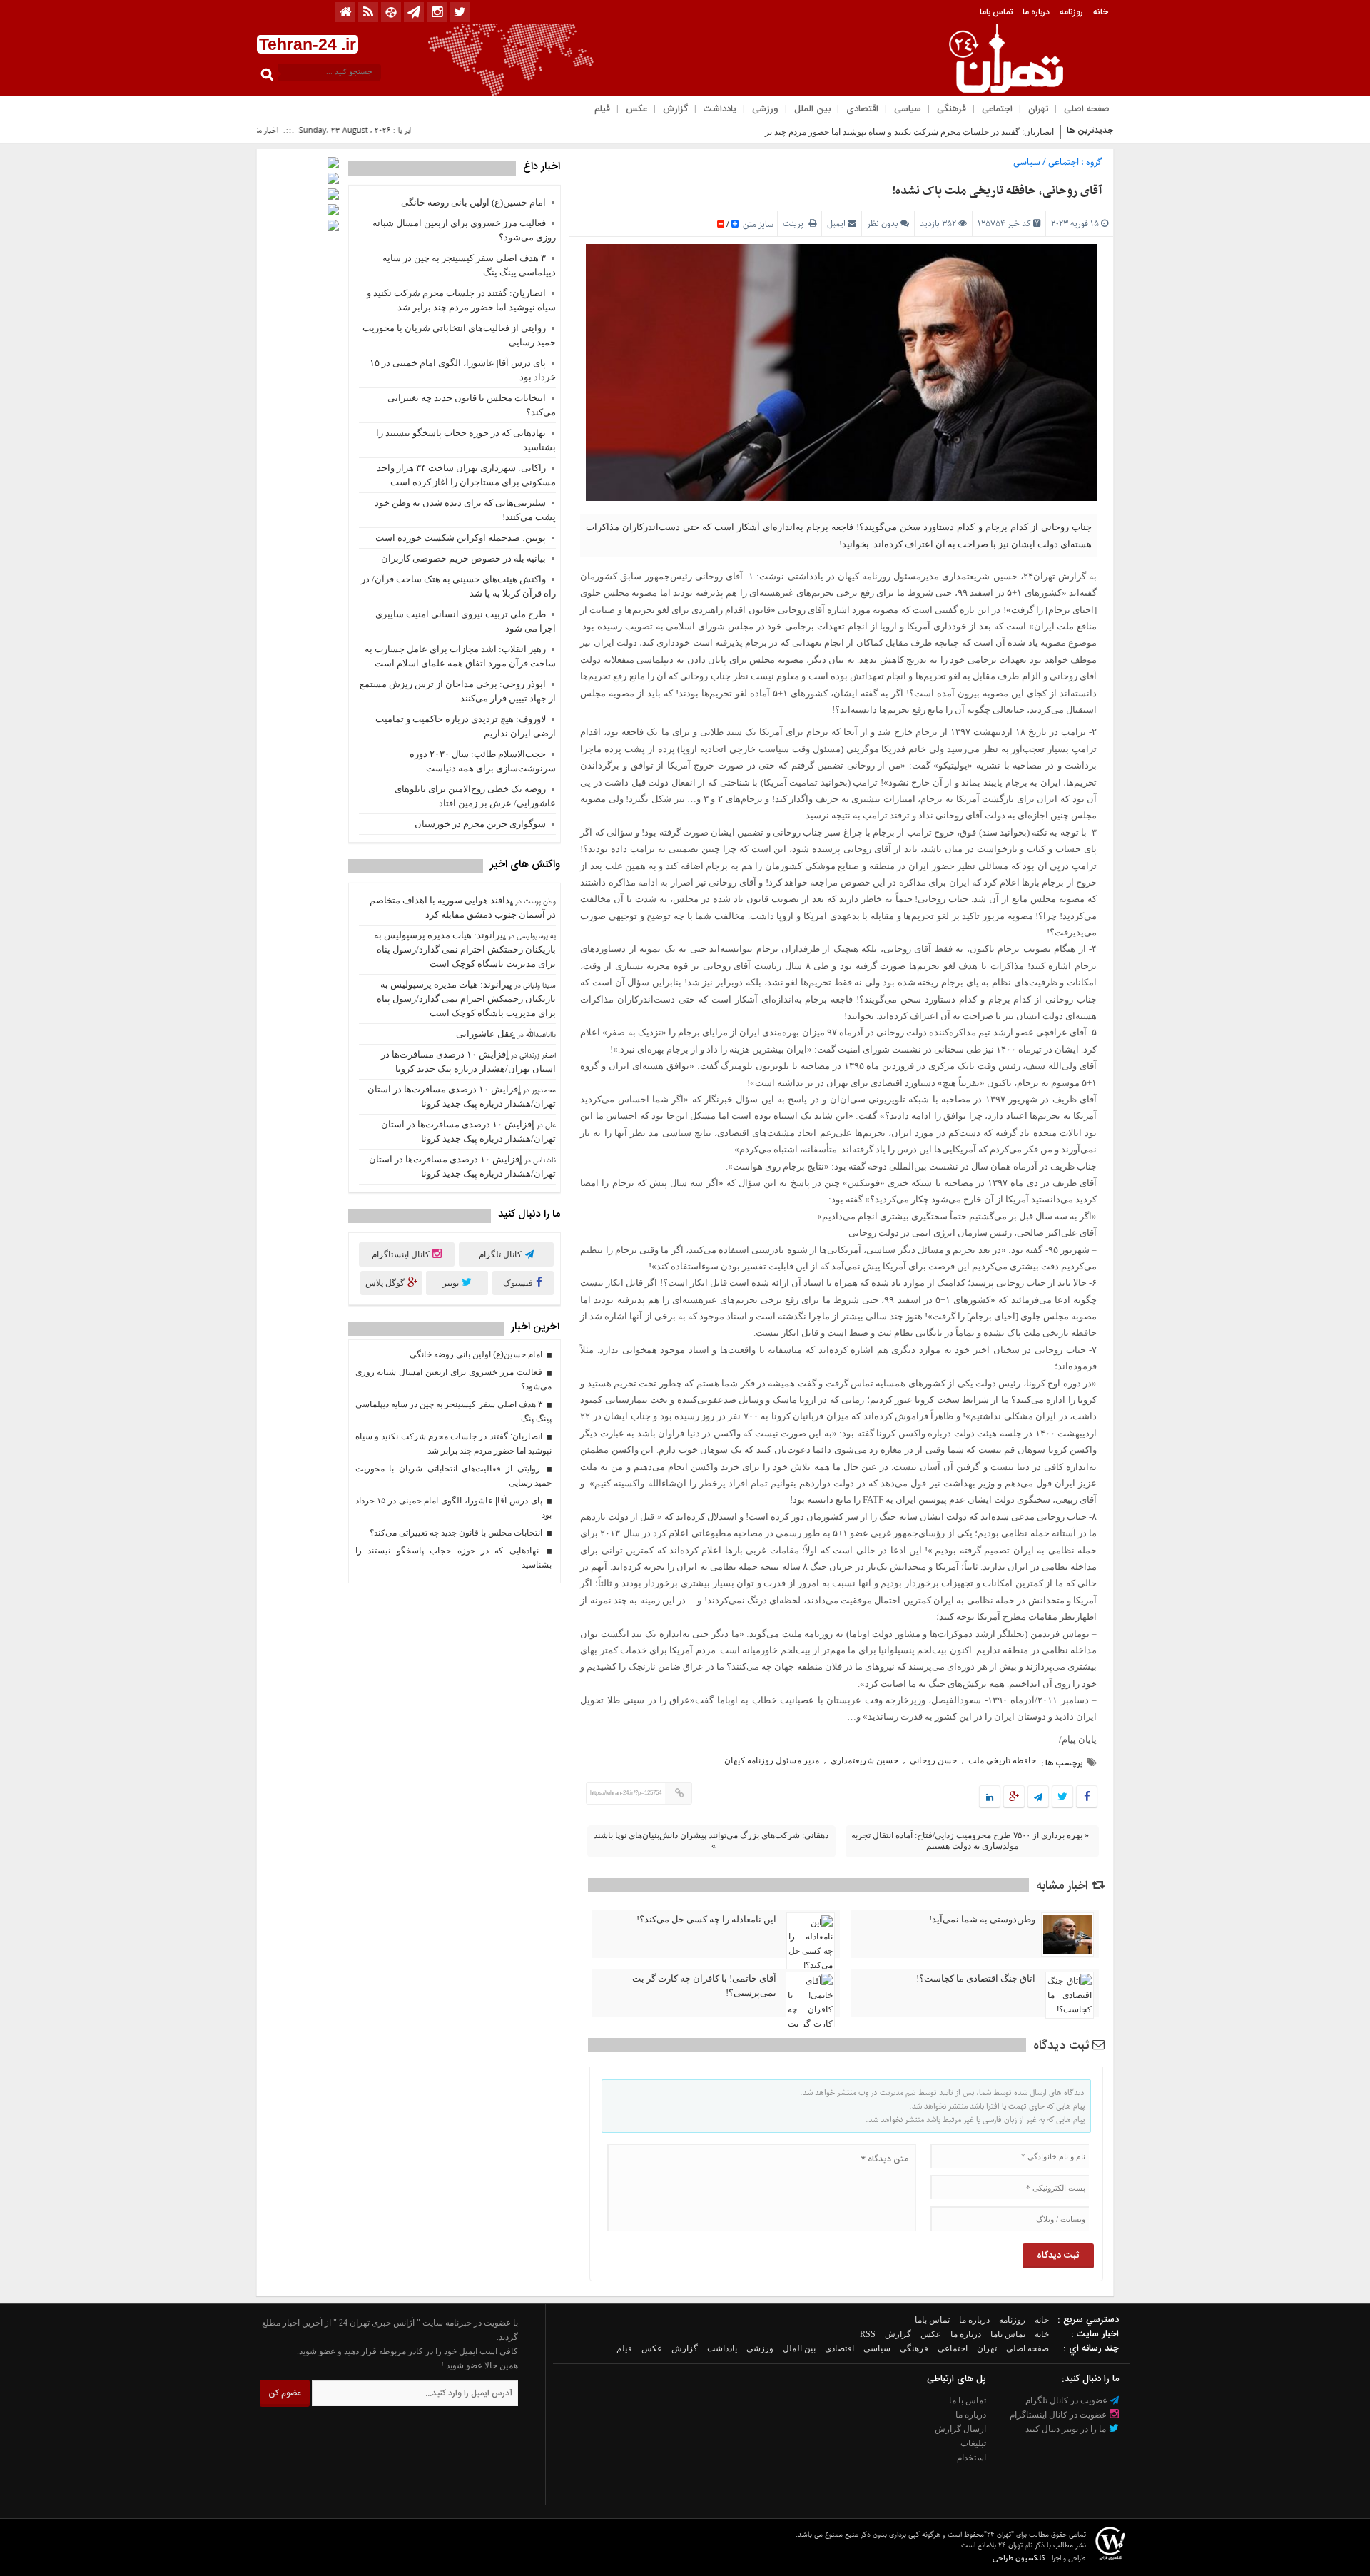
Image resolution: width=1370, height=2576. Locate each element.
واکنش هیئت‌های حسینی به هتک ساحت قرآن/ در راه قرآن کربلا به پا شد (458, 586)
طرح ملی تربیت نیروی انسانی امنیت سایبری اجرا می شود (466, 621)
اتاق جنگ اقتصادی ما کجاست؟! (976, 1978)
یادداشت (720, 109)
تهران (1038, 109)
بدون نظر (883, 224)
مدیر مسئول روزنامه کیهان (772, 1760)
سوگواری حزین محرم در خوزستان (480, 824)
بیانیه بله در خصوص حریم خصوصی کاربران (463, 558)
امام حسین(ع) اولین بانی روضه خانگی (473, 202)
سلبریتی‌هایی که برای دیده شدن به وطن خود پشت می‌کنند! (465, 510)
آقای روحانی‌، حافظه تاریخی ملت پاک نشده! (997, 191)
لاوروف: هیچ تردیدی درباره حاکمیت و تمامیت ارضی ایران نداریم (466, 726)
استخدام (971, 2458)
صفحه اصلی (1087, 109)
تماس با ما (968, 2400)
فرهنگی (952, 109)
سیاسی (908, 109)
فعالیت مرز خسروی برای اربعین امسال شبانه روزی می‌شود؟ (464, 230)
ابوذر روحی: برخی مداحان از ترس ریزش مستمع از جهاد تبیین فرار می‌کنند (458, 691)
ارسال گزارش (960, 2429)
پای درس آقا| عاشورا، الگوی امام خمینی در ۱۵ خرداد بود (463, 370)
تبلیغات (973, 2443)
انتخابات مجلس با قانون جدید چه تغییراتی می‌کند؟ (472, 405)
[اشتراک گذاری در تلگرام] (1038, 1797)
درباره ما (1036, 12)
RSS (868, 2334)
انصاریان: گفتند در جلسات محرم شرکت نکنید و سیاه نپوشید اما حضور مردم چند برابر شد (898, 132)
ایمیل (836, 224)
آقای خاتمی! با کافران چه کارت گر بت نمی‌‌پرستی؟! (704, 1986)
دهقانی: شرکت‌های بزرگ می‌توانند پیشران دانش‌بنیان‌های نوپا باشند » (711, 1841)
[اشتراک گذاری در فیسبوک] (1086, 1797)
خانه (1101, 12)
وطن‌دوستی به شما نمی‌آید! (982, 1919)
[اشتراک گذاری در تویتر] (1062, 1797)
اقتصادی (862, 109)
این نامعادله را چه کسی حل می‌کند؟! (706, 1919)
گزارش (675, 109)
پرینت (796, 224)
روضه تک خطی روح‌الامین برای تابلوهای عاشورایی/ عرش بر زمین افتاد (475, 796)
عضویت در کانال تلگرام (1067, 2400)
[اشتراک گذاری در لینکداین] (990, 1797)
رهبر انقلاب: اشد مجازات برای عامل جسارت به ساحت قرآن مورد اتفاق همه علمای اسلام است (460, 656)
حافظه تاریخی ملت (1002, 1760)
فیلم (602, 109)
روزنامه (1071, 12)
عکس (636, 109)
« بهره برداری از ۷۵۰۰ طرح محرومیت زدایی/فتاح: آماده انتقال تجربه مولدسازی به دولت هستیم (970, 1841)
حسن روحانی (933, 1760)
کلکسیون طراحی (1019, 2558)
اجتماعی (997, 109)
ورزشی (765, 109)
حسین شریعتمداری (864, 1760)
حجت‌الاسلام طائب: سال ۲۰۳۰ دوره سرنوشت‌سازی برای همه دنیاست (483, 761)
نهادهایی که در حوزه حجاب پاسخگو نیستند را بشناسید (466, 440)
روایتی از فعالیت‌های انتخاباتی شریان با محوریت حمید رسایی (459, 335)
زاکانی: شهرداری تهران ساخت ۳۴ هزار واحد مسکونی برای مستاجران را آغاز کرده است (466, 475)
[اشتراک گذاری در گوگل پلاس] (1014, 1797)
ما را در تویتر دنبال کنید (1067, 2429)
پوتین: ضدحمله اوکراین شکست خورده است (461, 538)
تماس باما (996, 12)
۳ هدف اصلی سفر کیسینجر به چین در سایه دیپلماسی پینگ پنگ (469, 265)
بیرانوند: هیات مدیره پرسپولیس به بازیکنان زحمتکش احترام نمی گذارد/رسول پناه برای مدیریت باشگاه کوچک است (465, 949)
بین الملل (812, 109)
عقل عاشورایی (486, 1034)
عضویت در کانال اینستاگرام (1059, 2415)
